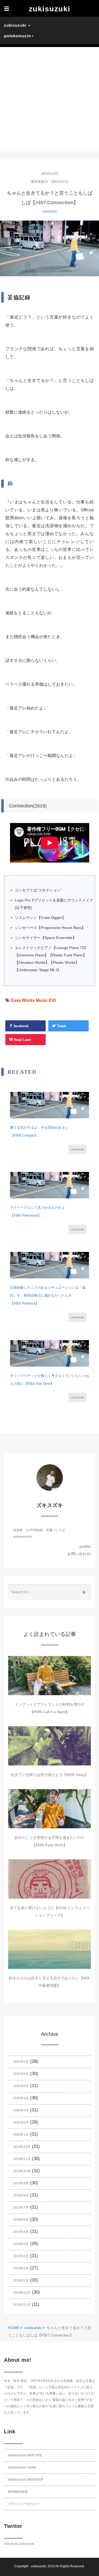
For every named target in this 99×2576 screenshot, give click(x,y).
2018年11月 (22, 2305)
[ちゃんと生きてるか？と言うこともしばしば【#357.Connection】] (49, 248)
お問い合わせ (79, 1554)
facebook (21, 1026)
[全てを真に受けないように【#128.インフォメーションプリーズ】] (49, 1879)
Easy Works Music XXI (33, 1000)
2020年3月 (21, 2110)
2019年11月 (22, 2159)
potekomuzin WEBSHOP (26, 2480)
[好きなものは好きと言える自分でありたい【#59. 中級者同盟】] (49, 1949)
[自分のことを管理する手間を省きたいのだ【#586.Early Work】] (49, 1809)
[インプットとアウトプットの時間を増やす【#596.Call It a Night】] (49, 1676)
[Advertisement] (49, 99)
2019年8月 (21, 2195)
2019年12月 (22, 2147)
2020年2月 (21, 2122)
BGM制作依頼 (18, 2492)
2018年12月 (22, 2293)
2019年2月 (21, 2268)
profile (85, 1546)
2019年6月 (21, 2220)
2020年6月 (21, 2074)
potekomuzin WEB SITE (25, 2455)
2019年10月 (22, 2171)
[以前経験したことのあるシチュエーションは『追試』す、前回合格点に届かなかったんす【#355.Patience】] (49, 1265)
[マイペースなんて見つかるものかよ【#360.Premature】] (49, 1185)
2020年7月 (21, 2062)
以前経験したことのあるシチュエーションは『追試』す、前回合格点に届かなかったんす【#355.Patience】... (48, 1295)
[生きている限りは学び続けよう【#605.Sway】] (49, 1746)
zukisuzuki (49, 211)
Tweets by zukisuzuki (19, 2544)
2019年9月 (21, 2183)
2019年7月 (21, 2208)
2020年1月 (21, 2135)
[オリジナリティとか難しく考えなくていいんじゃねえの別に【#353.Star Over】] (49, 1353)
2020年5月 (21, 2086)
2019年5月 (21, 2232)
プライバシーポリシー (24, 2504)
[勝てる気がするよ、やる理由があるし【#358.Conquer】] (49, 1105)
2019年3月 (21, 2256)
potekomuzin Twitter (22, 2467)
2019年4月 (21, 2244)
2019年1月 (21, 2280)
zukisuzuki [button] (16, 25)
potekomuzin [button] (17, 36)
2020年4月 (21, 2098)
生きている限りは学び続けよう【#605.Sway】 (50, 1775)
